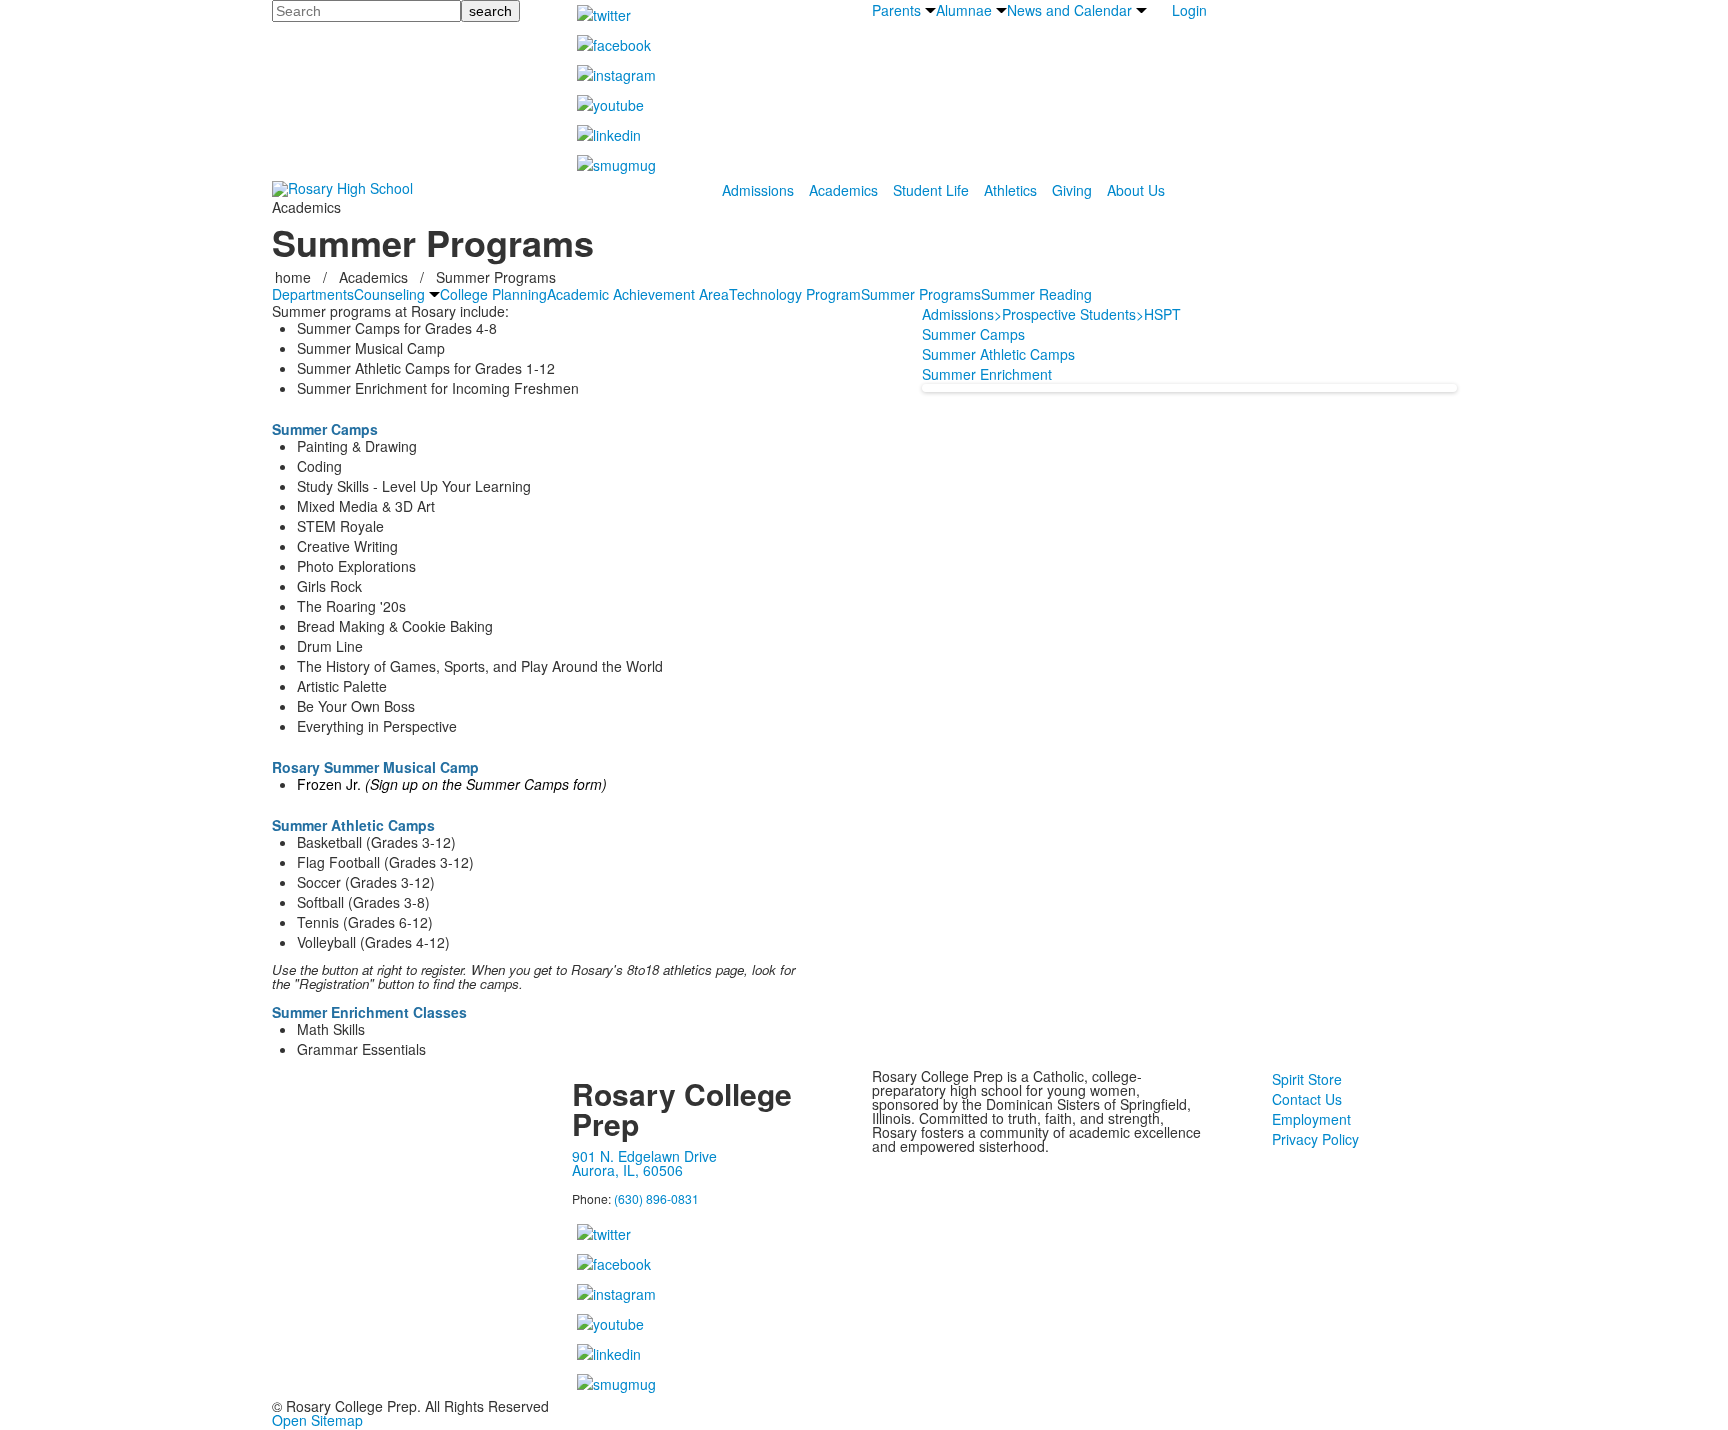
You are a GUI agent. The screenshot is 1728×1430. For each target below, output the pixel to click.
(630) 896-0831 (656, 1198)
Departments (313, 294)
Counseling (389, 294)
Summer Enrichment (987, 374)
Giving (1072, 190)
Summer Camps (973, 334)
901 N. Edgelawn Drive (644, 1156)
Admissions (758, 190)
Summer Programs (921, 294)
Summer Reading (1036, 294)
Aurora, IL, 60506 (627, 1170)
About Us (1136, 190)
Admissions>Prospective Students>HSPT (1051, 314)
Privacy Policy (1315, 1139)
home (295, 277)
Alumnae (964, 10)
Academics (843, 190)
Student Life (931, 190)
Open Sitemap (317, 1420)
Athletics (1010, 190)
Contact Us (1307, 1099)
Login (1189, 10)
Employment (1311, 1119)
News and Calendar (1069, 10)
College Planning (493, 294)
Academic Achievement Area (638, 294)
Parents (896, 10)
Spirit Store (1307, 1079)
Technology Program (795, 294)
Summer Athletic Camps (998, 354)
